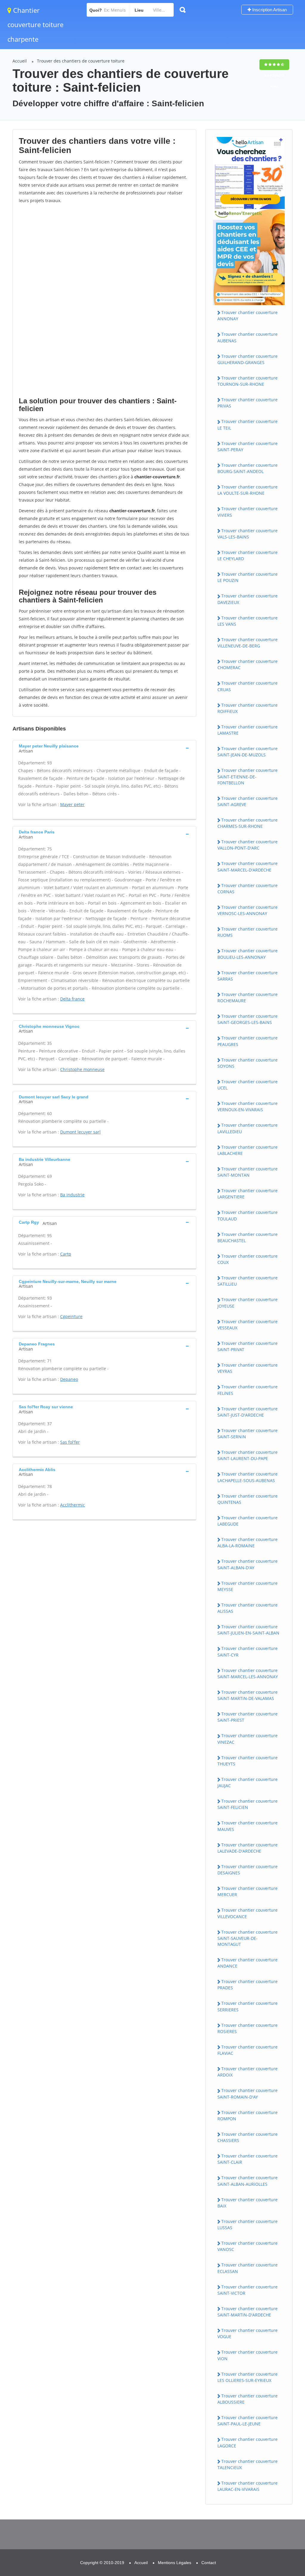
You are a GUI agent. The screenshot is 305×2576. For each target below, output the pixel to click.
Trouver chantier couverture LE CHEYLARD (248, 555)
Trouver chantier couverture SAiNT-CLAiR (248, 2159)
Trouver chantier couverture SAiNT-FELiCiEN (248, 1804)
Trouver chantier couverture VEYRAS (248, 1368)
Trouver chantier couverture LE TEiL (248, 424)
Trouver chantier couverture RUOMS (248, 932)
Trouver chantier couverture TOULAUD (248, 1215)
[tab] (104, 748)
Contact (209, 2563)
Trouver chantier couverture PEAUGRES (248, 1041)
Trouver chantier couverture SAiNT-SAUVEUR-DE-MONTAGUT (248, 1938)
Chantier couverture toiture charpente (35, 25)
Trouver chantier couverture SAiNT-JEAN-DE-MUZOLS (248, 752)
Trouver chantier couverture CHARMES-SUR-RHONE (248, 823)
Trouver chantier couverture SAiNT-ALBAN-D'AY (248, 1564)
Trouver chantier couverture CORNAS (248, 889)
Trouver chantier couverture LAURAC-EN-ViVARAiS (248, 2486)
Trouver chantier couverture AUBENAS (248, 337)
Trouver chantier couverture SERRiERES (248, 2006)
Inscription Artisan (269, 10)
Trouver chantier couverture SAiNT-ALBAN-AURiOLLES (248, 2181)
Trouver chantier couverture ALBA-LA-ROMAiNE (248, 1543)
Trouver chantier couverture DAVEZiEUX (248, 599)
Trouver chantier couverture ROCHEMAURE (248, 997)
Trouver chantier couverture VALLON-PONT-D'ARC (248, 845)
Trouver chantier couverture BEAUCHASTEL (248, 1237)
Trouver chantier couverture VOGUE (248, 2333)
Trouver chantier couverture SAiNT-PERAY (248, 446)
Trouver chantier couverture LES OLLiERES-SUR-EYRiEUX (248, 2377)
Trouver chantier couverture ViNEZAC (248, 1739)
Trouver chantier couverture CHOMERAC (248, 664)
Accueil (20, 61)
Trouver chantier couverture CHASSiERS (248, 2137)
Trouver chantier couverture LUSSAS (248, 2224)
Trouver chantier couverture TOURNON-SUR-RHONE (248, 381)
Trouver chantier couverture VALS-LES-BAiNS (248, 534)
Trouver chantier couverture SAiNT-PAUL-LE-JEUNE (248, 2421)
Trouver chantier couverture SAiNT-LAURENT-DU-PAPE (248, 1455)
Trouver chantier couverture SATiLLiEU (248, 1281)
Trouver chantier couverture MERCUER (248, 1891)
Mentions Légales (175, 2563)
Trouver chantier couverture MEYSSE (248, 1586)
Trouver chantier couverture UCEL (248, 1085)
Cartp (66, 1254)
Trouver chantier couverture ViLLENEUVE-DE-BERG (248, 643)
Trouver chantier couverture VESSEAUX (248, 1325)
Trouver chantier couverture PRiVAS (248, 403)
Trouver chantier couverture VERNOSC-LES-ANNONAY (248, 910)
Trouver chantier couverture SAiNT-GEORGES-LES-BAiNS (248, 1019)
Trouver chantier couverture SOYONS (248, 1063)
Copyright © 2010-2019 (102, 2563)
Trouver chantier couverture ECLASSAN (248, 2268)
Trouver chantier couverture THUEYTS (248, 1761)
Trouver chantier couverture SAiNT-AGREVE (248, 801)
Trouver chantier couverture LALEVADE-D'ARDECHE (248, 1848)
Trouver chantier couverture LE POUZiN (248, 577)
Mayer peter (72, 804)
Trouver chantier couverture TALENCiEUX (248, 2464)
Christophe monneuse (82, 1069)
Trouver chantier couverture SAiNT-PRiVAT (248, 1346)
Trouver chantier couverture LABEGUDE (248, 1521)
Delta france (72, 999)
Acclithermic (73, 1505)
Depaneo (69, 1379)
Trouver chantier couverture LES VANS (248, 621)
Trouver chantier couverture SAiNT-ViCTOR (248, 2290)
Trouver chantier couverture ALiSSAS (248, 1608)
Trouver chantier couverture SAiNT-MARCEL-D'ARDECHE (248, 867)
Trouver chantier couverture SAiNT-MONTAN (248, 1172)
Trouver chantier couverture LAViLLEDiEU (248, 1128)
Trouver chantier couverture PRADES (248, 1985)
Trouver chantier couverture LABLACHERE (248, 1150)
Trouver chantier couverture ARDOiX (248, 2072)
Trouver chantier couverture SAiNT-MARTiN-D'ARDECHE (248, 2312)
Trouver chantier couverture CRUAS (248, 686)
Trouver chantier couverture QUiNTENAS (248, 1499)
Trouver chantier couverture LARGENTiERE (248, 1194)
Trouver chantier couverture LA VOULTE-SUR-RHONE (248, 490)
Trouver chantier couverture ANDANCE (248, 1963)
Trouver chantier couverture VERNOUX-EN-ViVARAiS (248, 1106)
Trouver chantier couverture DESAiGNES (248, 1870)
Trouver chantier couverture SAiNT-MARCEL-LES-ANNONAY (248, 1673)
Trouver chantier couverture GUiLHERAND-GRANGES (248, 359)
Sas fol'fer (70, 1442)
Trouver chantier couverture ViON (248, 2355)
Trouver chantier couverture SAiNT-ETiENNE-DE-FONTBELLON (248, 776)
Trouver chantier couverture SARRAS (248, 976)
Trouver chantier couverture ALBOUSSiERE (248, 2399)
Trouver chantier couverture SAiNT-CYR (248, 1651)
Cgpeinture (71, 1316)
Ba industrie (72, 1195)
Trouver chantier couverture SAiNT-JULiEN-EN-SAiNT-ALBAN (248, 1630)
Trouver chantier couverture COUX (248, 1259)
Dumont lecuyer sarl (80, 1132)
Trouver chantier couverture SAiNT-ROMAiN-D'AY (248, 2093)
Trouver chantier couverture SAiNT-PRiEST (248, 1717)
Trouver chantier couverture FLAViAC (248, 2050)
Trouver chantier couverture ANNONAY (248, 316)
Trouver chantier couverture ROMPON (248, 2116)
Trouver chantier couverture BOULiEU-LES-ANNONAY (248, 954)
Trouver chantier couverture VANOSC (248, 2246)
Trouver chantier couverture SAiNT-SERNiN (248, 1434)
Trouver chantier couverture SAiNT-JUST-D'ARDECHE (248, 1412)
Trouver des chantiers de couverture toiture (81, 61)
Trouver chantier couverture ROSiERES (248, 2028)
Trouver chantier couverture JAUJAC (248, 1782)
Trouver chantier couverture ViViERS (248, 512)
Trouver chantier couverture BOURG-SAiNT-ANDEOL (248, 468)
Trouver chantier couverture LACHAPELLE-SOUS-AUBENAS (248, 1477)
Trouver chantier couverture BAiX (248, 2203)
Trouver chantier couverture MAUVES (248, 1826)
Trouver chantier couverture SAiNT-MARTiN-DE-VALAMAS (248, 1695)
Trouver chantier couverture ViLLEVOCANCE (248, 1913)
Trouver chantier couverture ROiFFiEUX (248, 708)
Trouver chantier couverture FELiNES (248, 1390)
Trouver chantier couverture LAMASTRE (248, 730)
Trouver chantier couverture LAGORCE (248, 2442)
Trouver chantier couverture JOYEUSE (248, 1303)
